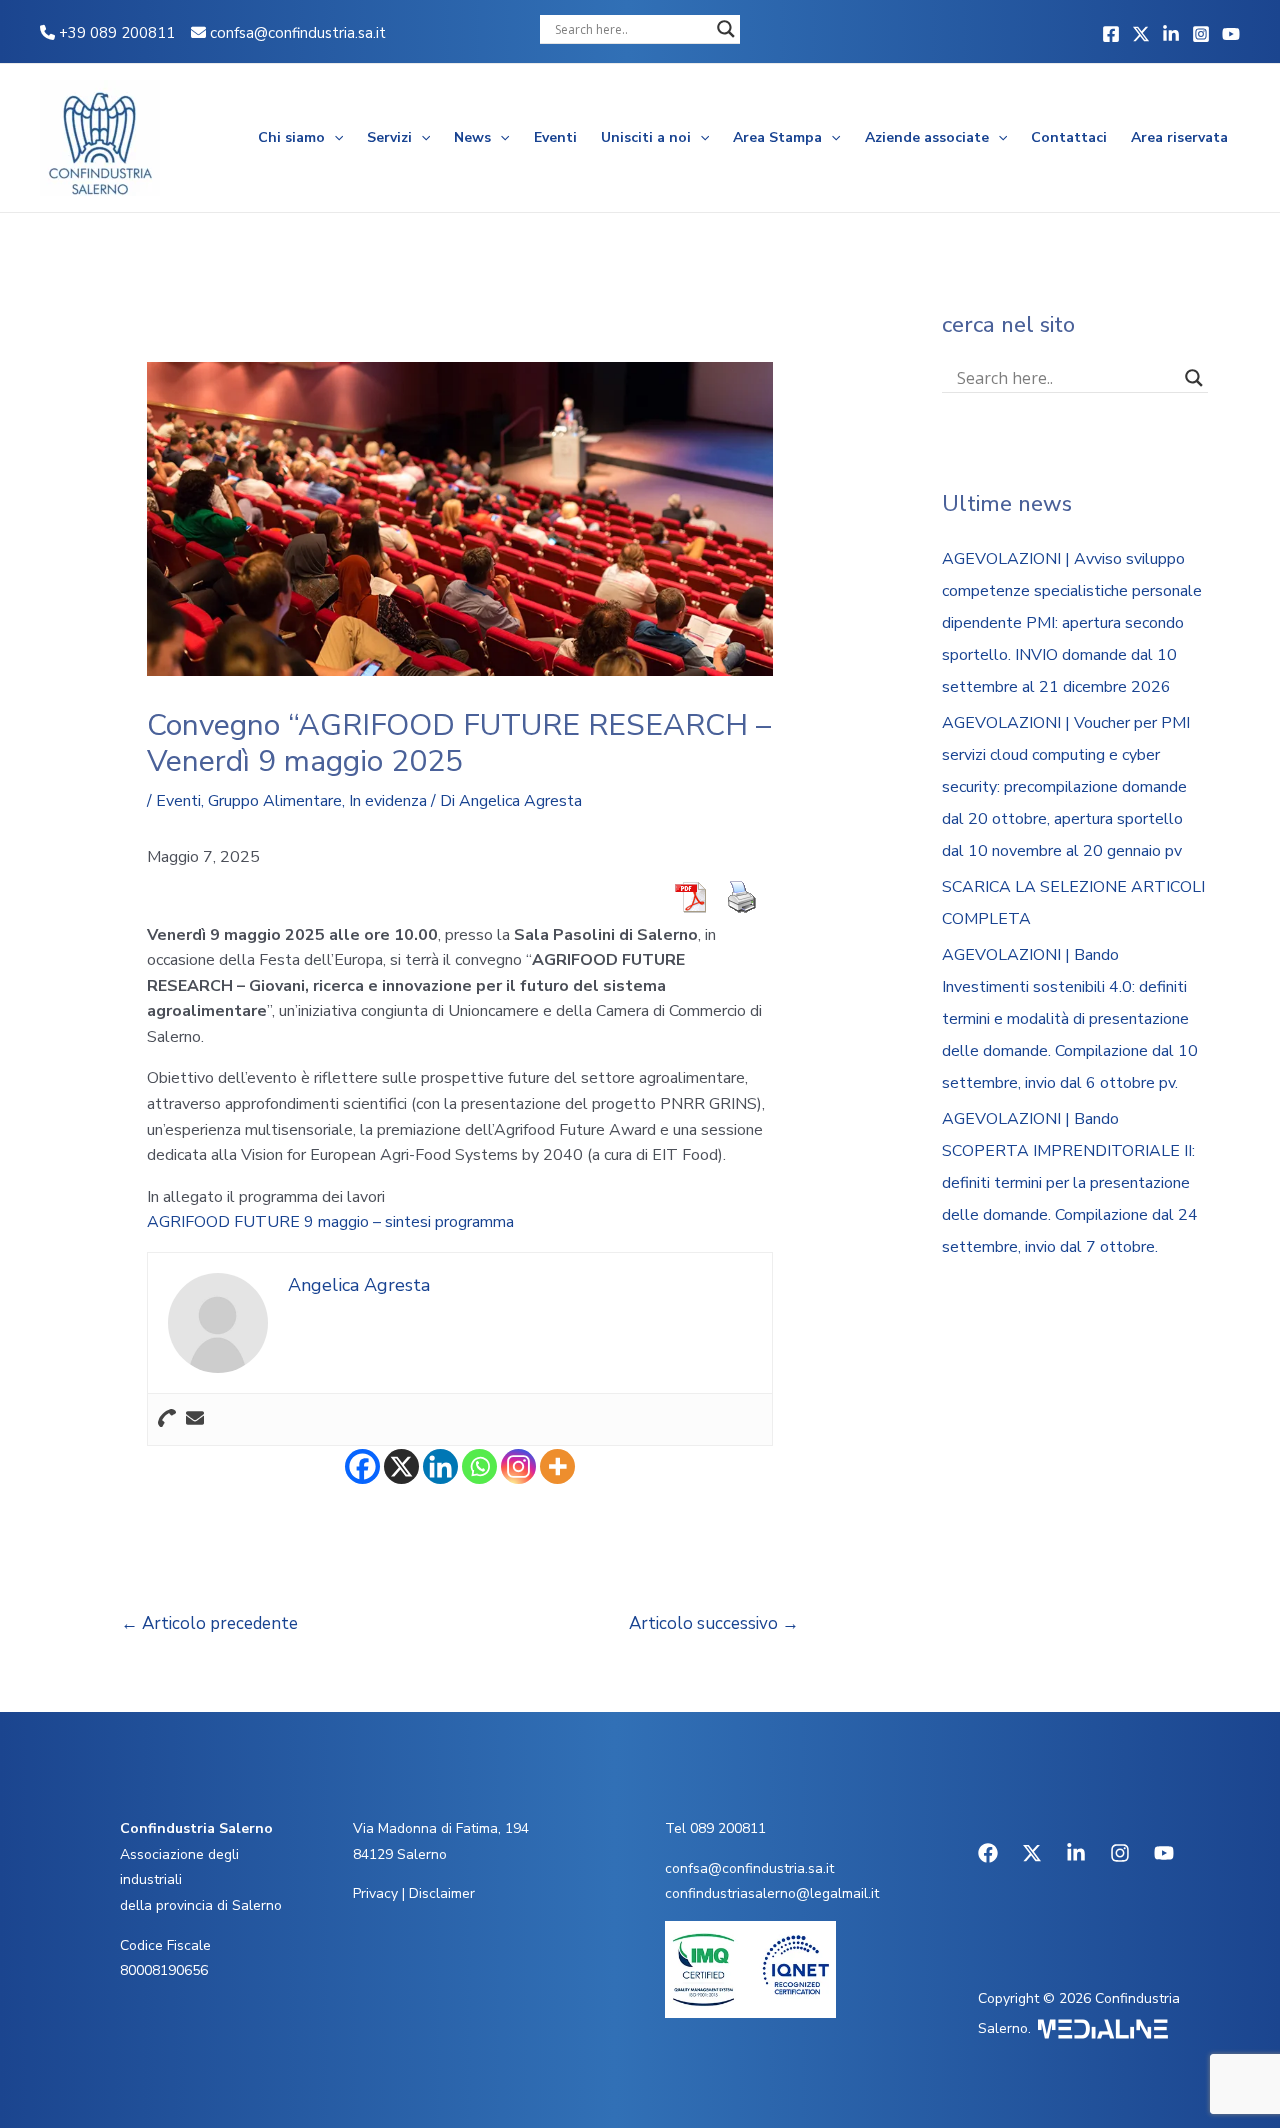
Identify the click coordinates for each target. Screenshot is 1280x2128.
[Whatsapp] (479, 1466)
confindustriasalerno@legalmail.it (772, 1893)
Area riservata (1179, 137)
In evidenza (388, 801)
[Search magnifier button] (726, 29)
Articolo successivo (714, 1623)
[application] (334, 138)
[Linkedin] (1171, 34)
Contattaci (1069, 137)
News (472, 137)
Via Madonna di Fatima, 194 (441, 1828)
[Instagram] (1201, 34)
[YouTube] (1231, 34)
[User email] (195, 1419)
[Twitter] (1141, 34)
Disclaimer (442, 1893)
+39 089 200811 (115, 33)
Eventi (555, 137)
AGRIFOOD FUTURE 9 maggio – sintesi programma (330, 1222)
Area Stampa (777, 137)
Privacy (375, 1893)
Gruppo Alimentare (275, 801)
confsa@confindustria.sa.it (298, 33)
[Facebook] (1111, 34)
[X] (401, 1466)
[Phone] (167, 1419)
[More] (557, 1466)
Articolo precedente (209, 1623)
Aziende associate (927, 137)
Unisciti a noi (646, 137)
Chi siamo (291, 137)
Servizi (389, 137)
